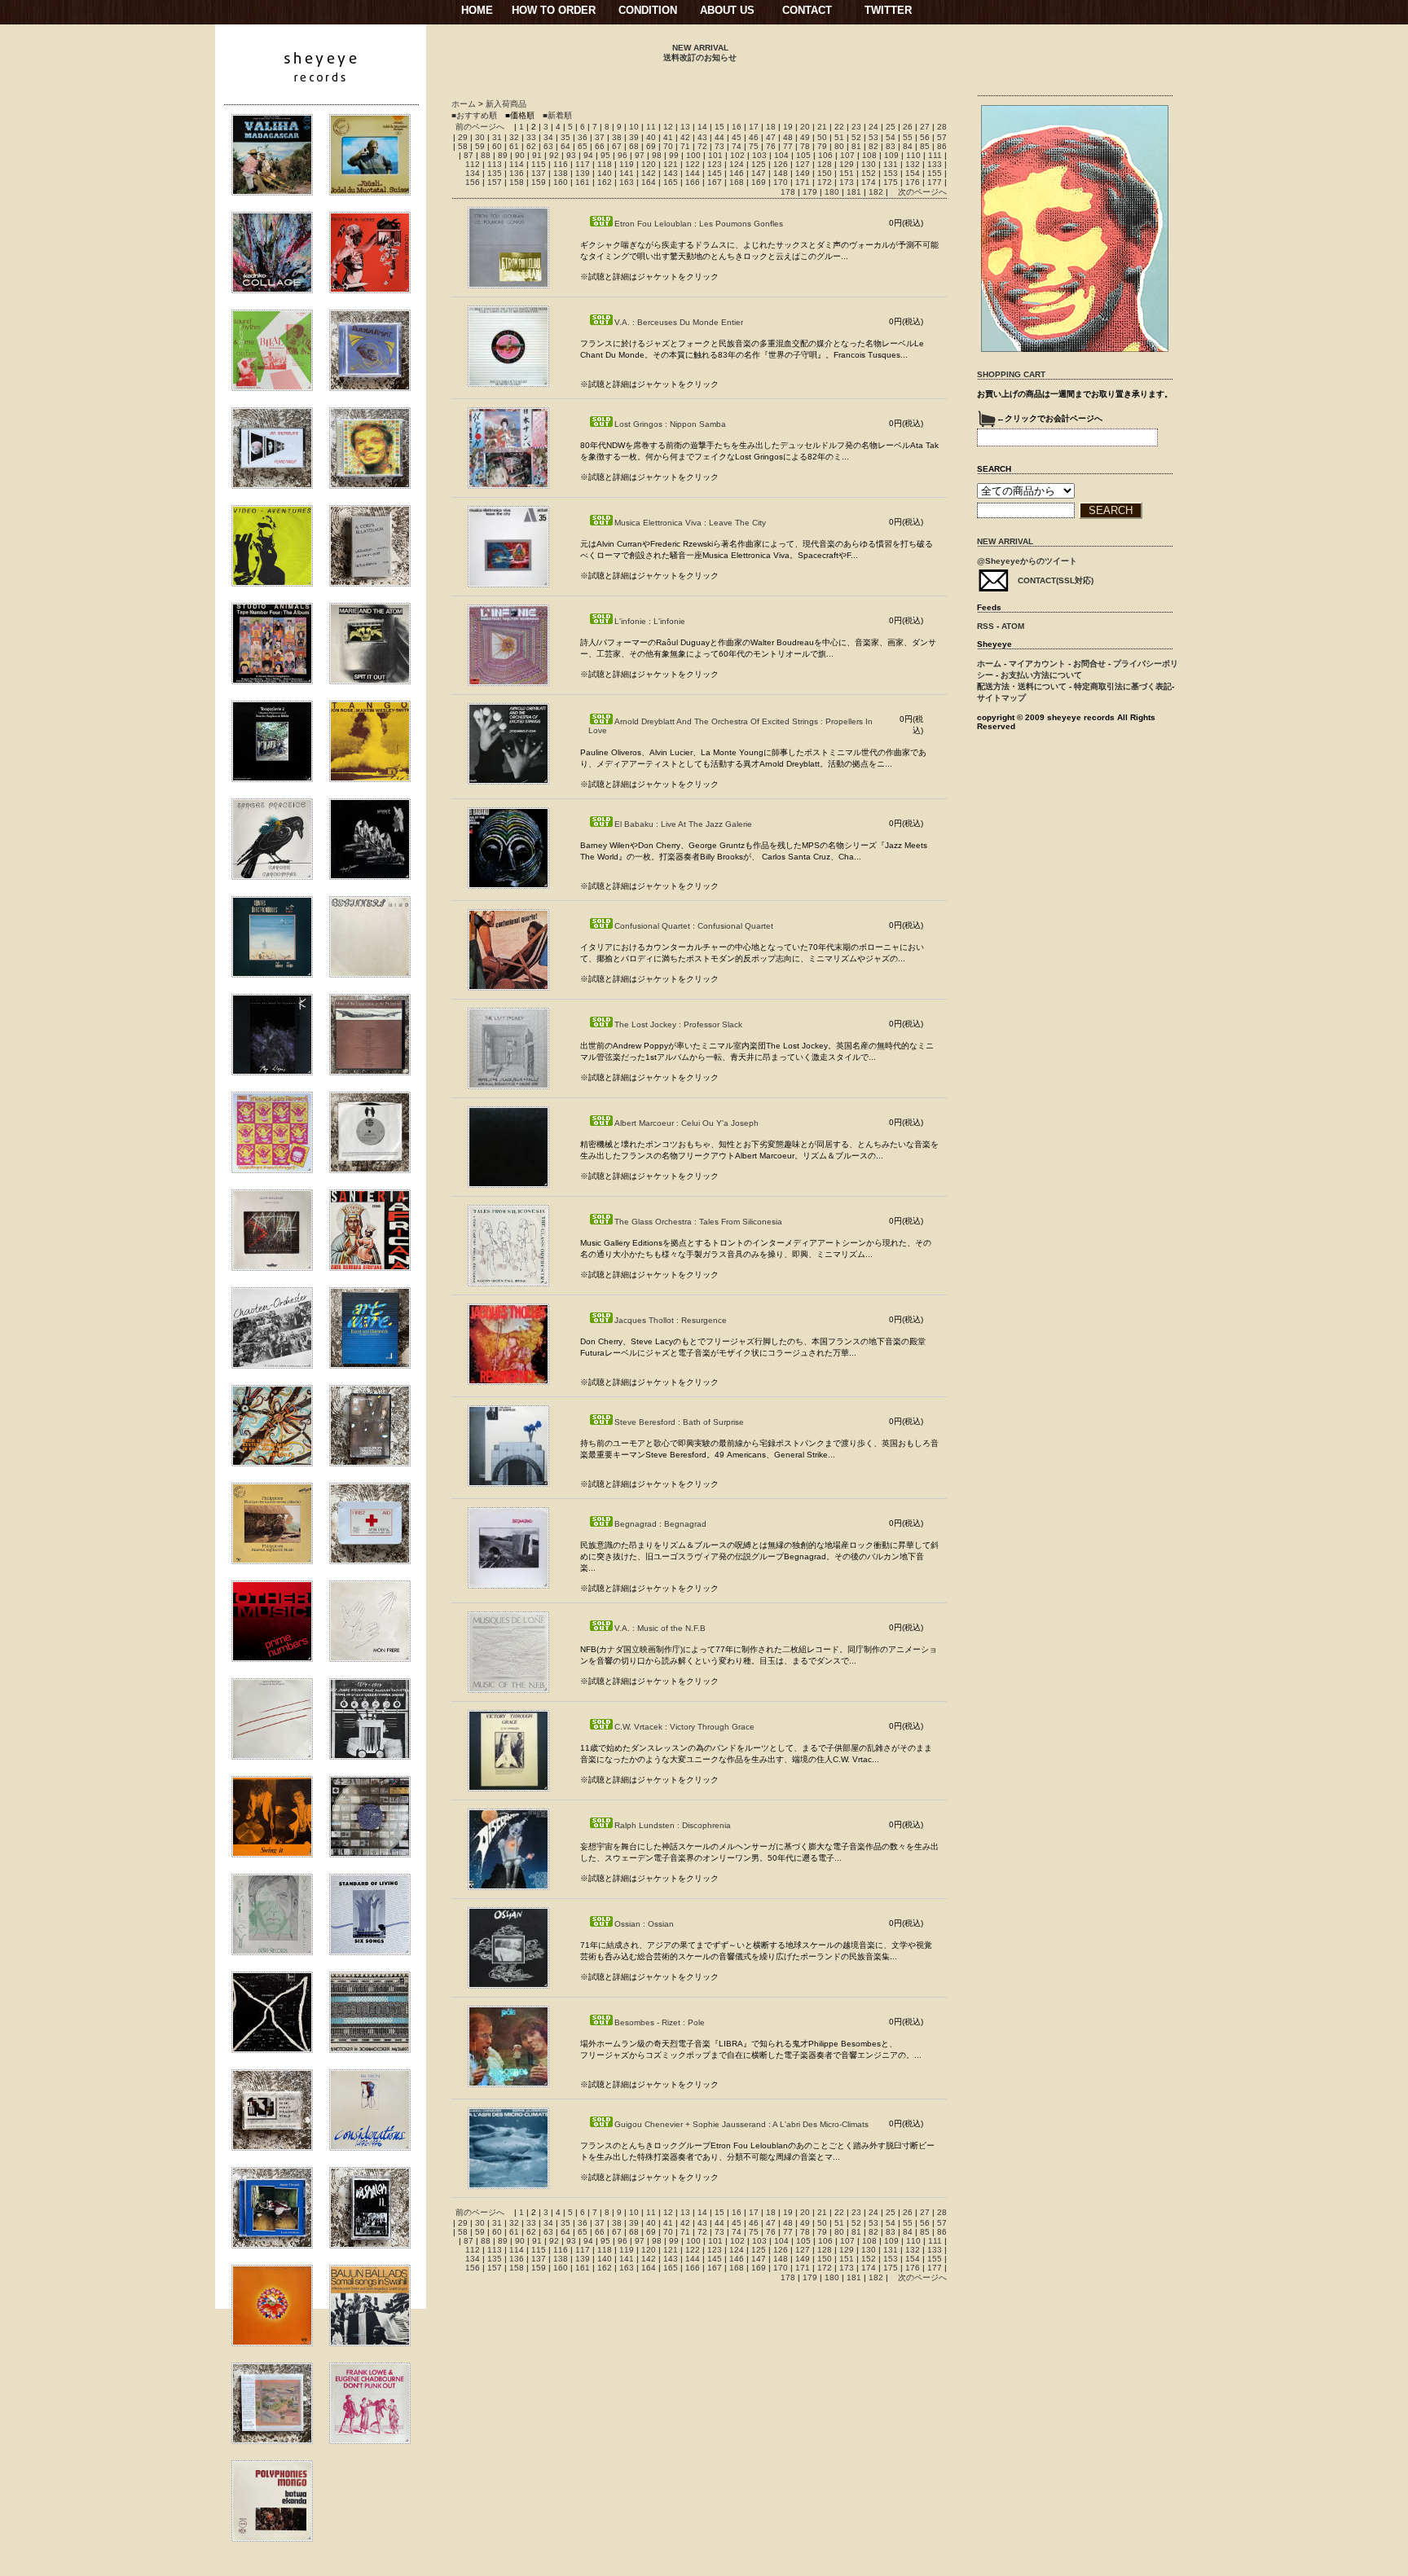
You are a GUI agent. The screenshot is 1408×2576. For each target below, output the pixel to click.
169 (759, 182)
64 (565, 146)
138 (561, 173)
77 (788, 146)
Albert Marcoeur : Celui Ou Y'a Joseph (686, 1123)
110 (913, 155)
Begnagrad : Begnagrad (660, 1524)
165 (671, 182)
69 (651, 146)
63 (548, 146)
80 (839, 146)
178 (788, 192)
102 (737, 155)
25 (891, 127)
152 (869, 173)
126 (781, 164)
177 (935, 182)
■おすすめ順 (474, 115)
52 (856, 137)
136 (517, 173)
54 (891, 137)
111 (935, 155)
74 (737, 146)
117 (583, 164)
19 (788, 127)
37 (600, 137)
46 (754, 137)
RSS (986, 626)
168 (737, 182)
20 (805, 127)
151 (847, 173)
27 (925, 127)
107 (847, 155)
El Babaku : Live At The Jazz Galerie (683, 824)
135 (495, 173)
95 (605, 155)
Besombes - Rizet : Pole (660, 2022)
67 (617, 146)
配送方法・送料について (1022, 686)
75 (754, 146)
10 (634, 127)
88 (486, 155)
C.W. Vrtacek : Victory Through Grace (684, 1727)
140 (605, 173)
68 (634, 146)
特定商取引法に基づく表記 (1123, 686)
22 (839, 127)
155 (935, 173)
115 (539, 164)
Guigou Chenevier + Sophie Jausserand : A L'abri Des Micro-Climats (741, 2124)
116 (561, 164)
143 (671, 173)
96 (623, 155)
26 (908, 127)
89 (503, 155)
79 (822, 146)
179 (810, 192)
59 (480, 146)
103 (759, 155)
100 (693, 155)
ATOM (1013, 626)
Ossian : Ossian (644, 1924)
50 (822, 137)
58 (463, 146)
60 (497, 146)
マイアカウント (1037, 664)
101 (715, 155)
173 (847, 182)
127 (803, 164)
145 (715, 173)
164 (649, 182)
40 (651, 137)
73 (719, 146)
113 (495, 164)
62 (531, 146)
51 (839, 137)
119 (627, 164)
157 (495, 182)
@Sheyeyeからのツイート (1027, 561)
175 (891, 182)
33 (531, 137)
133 (935, 164)
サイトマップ (1001, 698)
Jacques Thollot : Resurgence (671, 1320)
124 (737, 164)
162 (605, 182)
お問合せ (1089, 664)
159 (539, 182)
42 (685, 137)
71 (685, 146)
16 (737, 127)
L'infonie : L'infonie (650, 621)
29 (463, 137)
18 (771, 127)
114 (517, 164)
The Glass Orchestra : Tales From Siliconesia (698, 1222)
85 (925, 146)
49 (805, 137)
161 (583, 182)
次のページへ (922, 192)
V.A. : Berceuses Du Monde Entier (679, 322)
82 (873, 146)
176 (913, 182)
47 (771, 137)
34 (548, 137)
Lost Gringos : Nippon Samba (670, 424)
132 (913, 164)
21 (822, 127)
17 (754, 127)
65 (583, 146)
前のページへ (480, 127)
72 (702, 146)
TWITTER (888, 10)
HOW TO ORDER (554, 10)
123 (715, 164)
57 (942, 137)
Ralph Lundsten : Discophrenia (673, 1825)
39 (634, 137)
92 (554, 155)
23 (856, 127)
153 (891, 173)
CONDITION (648, 10)
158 (517, 182)
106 (825, 155)
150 (825, 173)
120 (649, 164)
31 (497, 137)
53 (873, 137)
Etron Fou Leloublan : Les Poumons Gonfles (699, 224)
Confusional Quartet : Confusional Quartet (694, 926)
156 (473, 182)
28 (942, 127)
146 (737, 173)
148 (781, 173)
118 (605, 164)
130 (869, 164)
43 (702, 137)
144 (693, 173)
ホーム (464, 104)
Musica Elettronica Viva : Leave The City (690, 523)
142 (649, 173)
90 (520, 155)
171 (803, 182)
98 (657, 155)
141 (627, 173)
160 (561, 182)
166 (693, 182)
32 (514, 137)
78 (805, 146)
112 (473, 164)
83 (891, 146)
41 (668, 137)
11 (651, 127)
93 (571, 155)
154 (913, 173)
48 (788, 137)
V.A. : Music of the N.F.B (660, 1628)
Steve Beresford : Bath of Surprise (679, 1422)
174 (869, 182)
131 (891, 164)
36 (583, 137)
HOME (477, 10)
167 (715, 182)
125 (759, 164)
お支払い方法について (1041, 675)
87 (469, 155)
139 (583, 173)
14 (702, 127)
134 (473, 173)
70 (668, 146)
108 (869, 155)
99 (674, 155)
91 (537, 155)
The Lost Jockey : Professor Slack (678, 1024)
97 (640, 155)
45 (737, 137)
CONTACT (807, 10)
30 (480, 137)
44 (719, 137)
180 (832, 192)
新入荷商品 (506, 104)
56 (925, 137)
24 (873, 127)
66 (600, 146)
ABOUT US (727, 10)
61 (514, 146)
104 (781, 155)
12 (668, 127)
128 (825, 164)
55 (908, 137)
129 (847, 164)
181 (854, 192)
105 (803, 155)
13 (685, 127)
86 (942, 146)
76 (771, 146)
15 (719, 127)
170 (781, 182)
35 (565, 137)
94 (588, 155)
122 (693, 164)
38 (617, 137)
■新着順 (557, 115)
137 (539, 173)
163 (627, 182)
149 (803, 173)
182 (876, 192)
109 (891, 155)
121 (671, 164)
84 (908, 146)
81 (856, 146)
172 (825, 182)
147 (759, 173)
